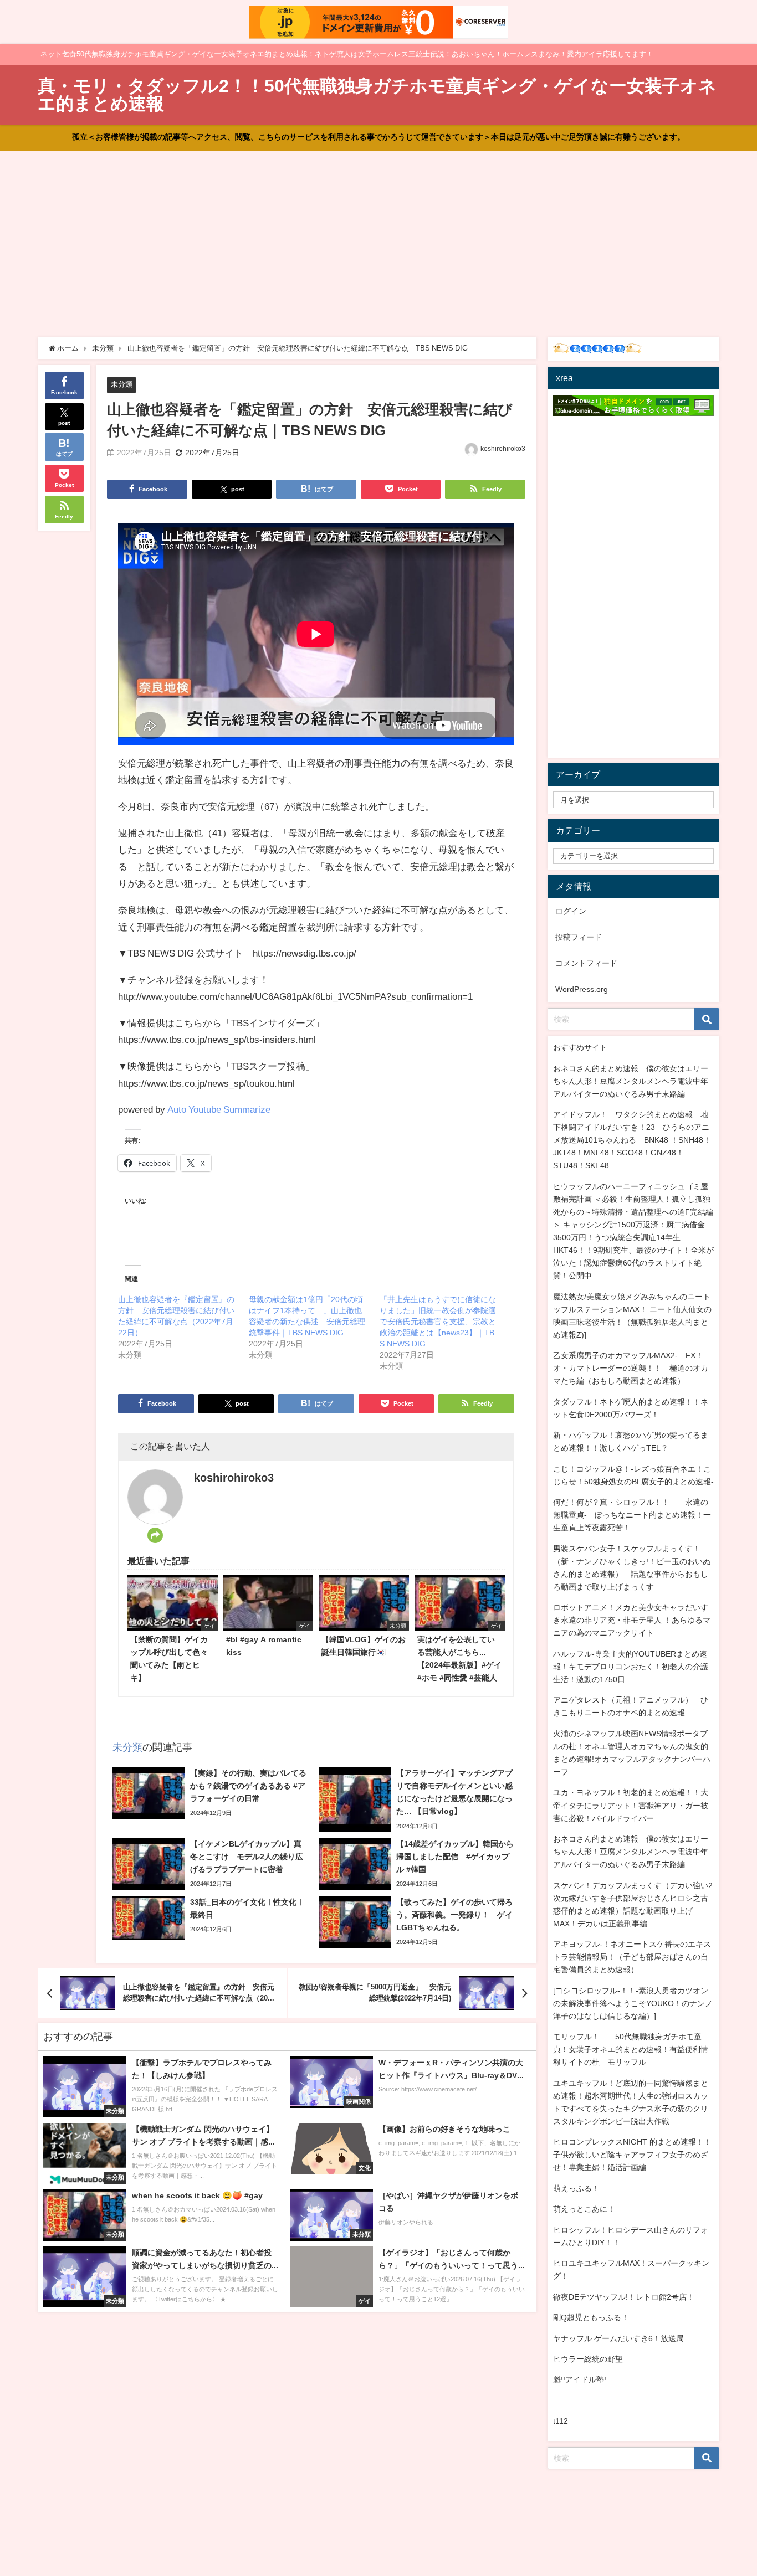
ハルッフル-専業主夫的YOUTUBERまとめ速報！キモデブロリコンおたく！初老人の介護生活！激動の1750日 (631, 1667)
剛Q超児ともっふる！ (591, 2317)
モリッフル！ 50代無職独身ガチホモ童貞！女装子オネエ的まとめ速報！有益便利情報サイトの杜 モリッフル (631, 2049)
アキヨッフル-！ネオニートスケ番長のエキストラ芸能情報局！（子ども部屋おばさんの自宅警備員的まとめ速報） (632, 1957)
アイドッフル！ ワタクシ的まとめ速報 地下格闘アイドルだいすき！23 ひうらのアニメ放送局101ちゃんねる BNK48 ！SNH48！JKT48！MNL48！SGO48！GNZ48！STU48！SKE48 (632, 1140)
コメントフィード (586, 963)
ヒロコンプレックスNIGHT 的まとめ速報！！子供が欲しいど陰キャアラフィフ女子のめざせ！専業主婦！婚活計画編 (632, 2155)
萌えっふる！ (576, 2188)
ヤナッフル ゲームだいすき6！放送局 (618, 2338)
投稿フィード (579, 937)
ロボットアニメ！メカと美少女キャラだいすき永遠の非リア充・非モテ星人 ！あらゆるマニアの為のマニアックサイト (632, 1620)
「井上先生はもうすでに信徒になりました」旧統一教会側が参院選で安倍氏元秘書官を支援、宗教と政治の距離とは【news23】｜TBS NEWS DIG (438, 1322)
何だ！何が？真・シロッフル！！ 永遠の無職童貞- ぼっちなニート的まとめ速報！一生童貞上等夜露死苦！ (632, 1515)
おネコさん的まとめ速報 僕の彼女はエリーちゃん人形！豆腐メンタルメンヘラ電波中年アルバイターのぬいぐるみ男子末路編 (631, 1081)
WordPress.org (582, 989)
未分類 (122, 384)
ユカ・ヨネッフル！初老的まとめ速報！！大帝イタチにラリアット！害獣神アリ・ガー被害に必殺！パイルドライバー (631, 1805)
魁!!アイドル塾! (580, 2379)
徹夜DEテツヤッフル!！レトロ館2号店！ (624, 2297)
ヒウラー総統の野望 (588, 2359)
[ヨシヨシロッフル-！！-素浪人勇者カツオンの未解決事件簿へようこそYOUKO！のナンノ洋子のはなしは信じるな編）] (633, 2003)
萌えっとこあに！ (584, 2209)
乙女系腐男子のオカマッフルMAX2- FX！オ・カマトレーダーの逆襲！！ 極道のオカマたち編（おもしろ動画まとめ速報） (631, 1368)
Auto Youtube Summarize (219, 1109)
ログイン (571, 911)
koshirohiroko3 (503, 449)
